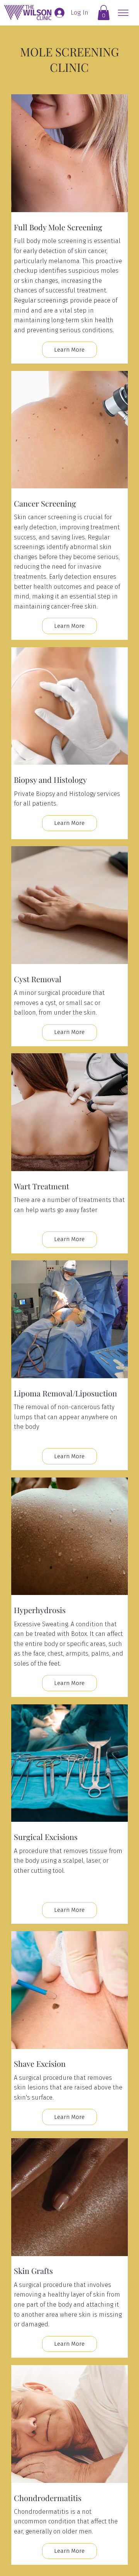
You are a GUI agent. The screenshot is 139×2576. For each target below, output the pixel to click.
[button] (104, 13)
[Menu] (120, 13)
